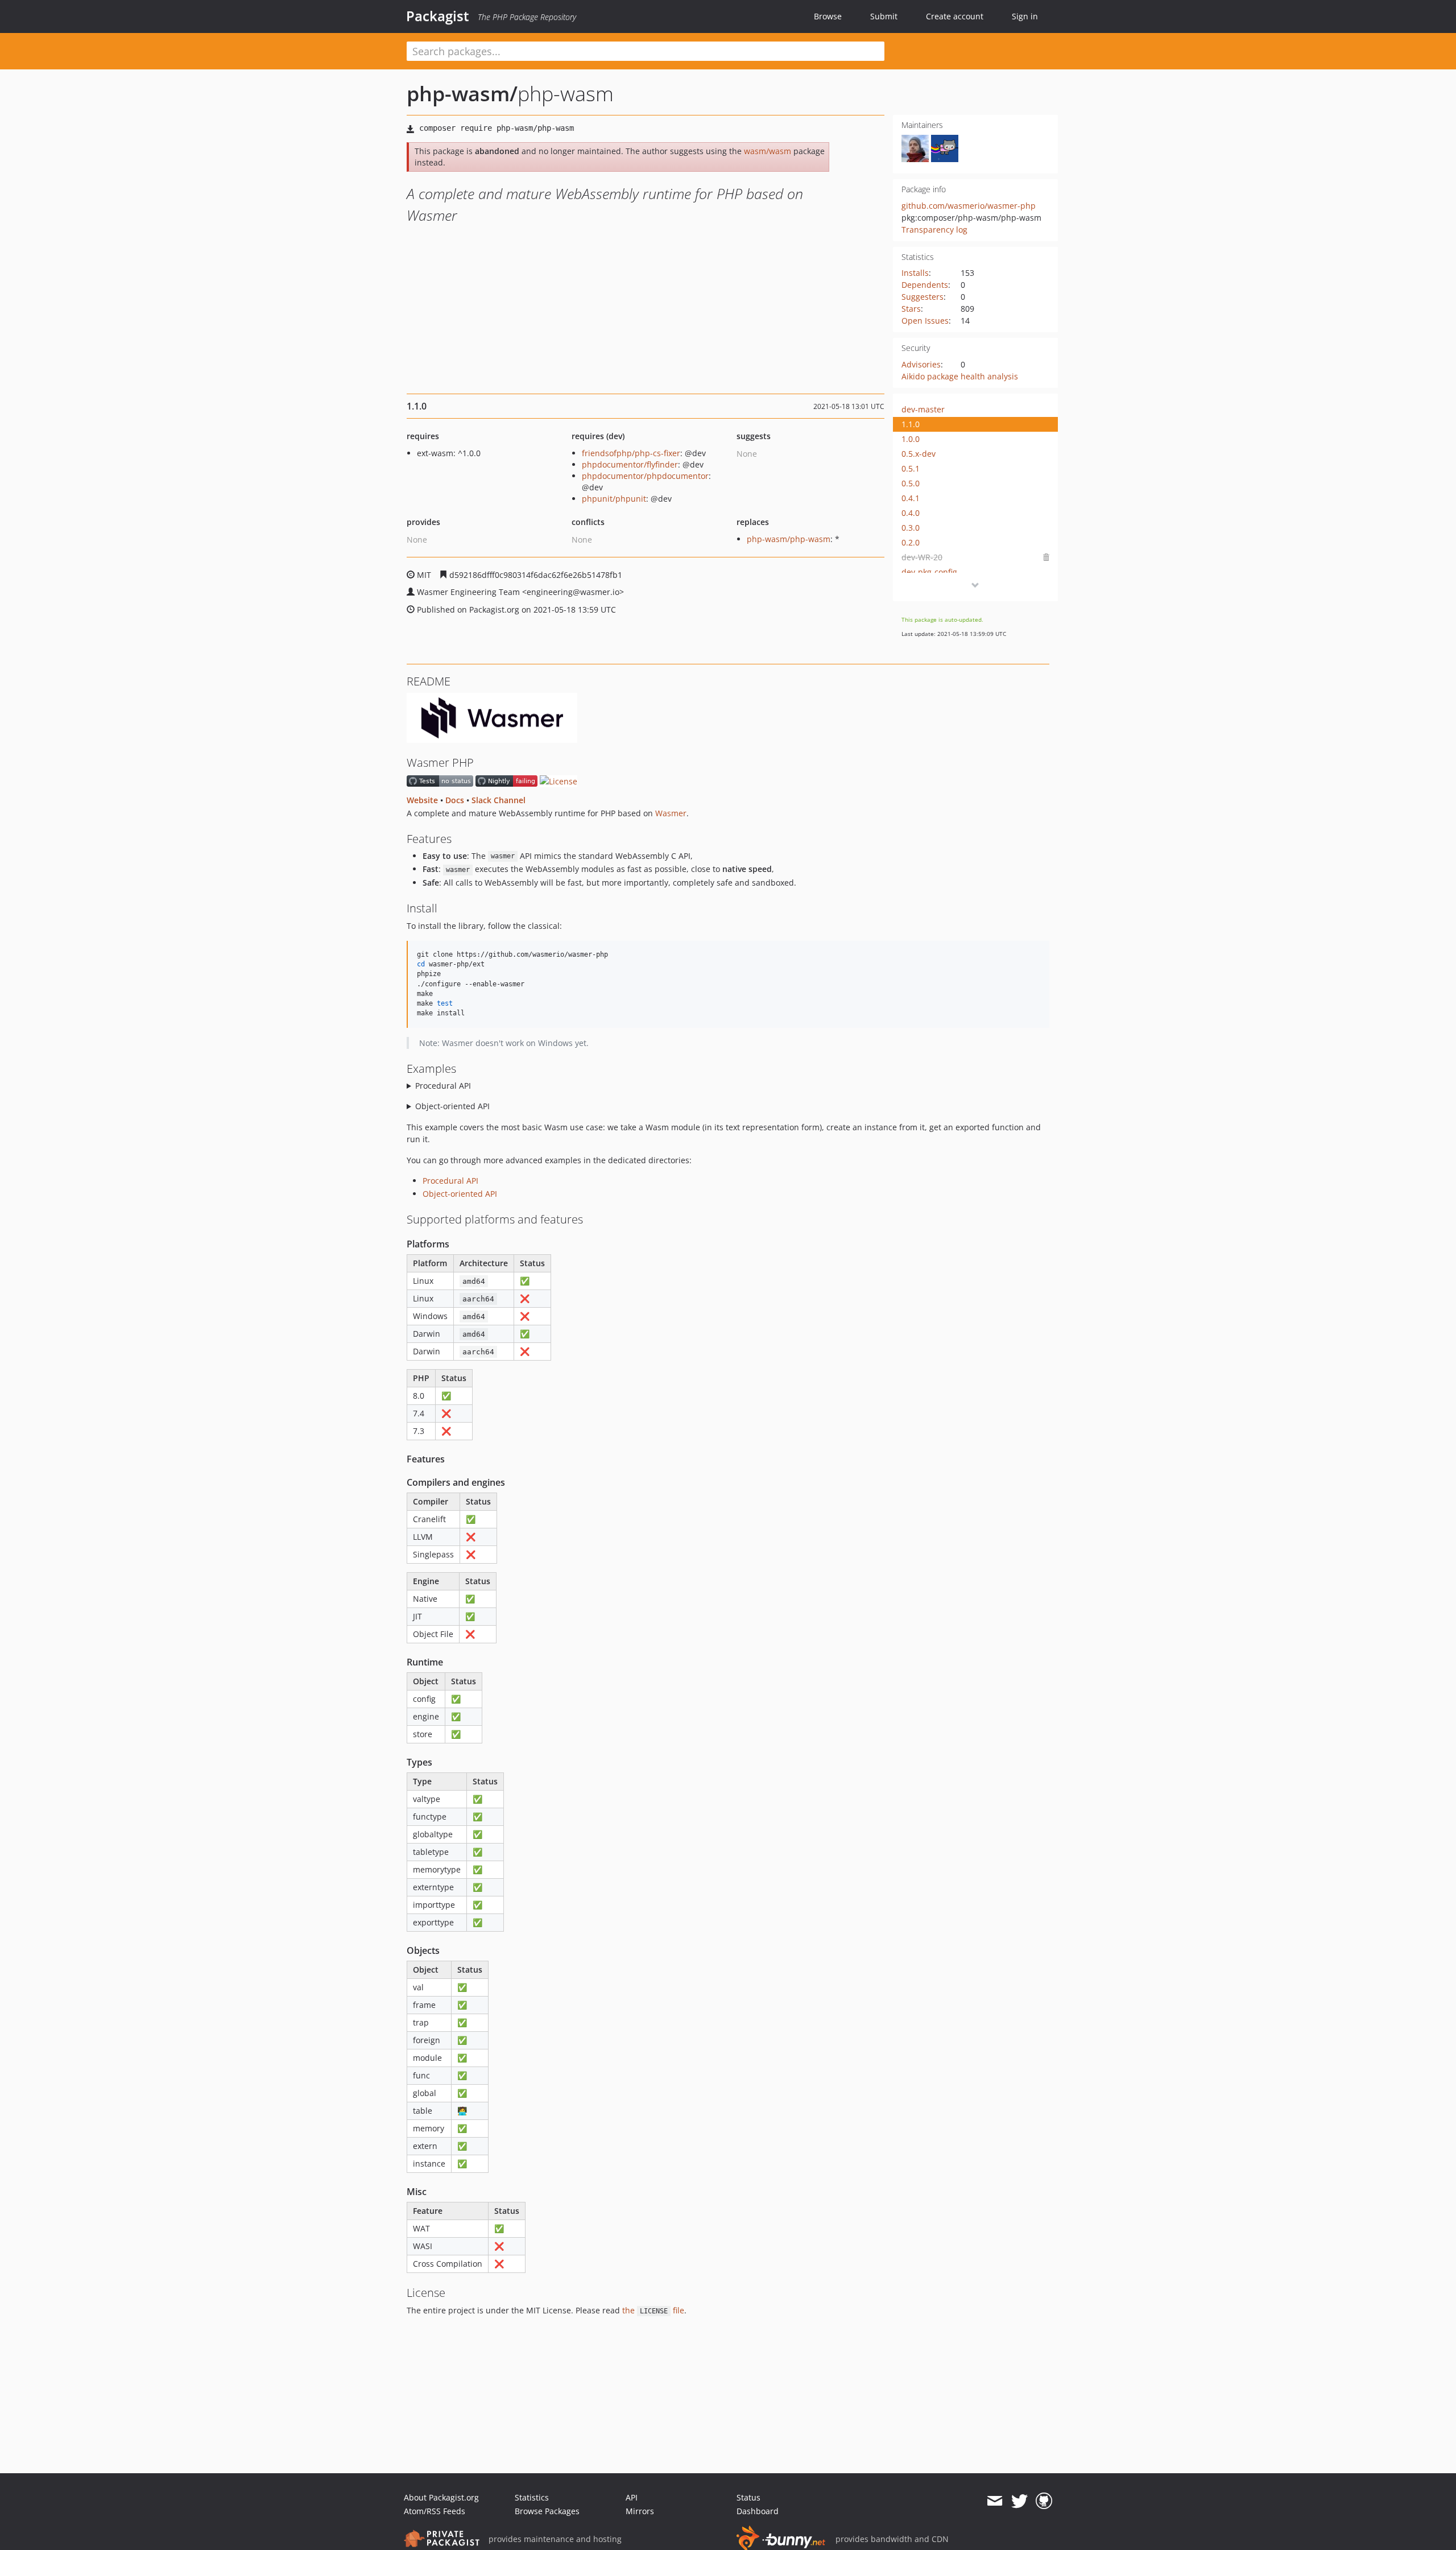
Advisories (921, 364)
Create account (955, 16)
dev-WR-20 (922, 557)
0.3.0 (911, 528)
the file (653, 2310)
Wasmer (671, 813)
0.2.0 (911, 542)
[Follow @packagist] (1019, 2501)
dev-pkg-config (929, 572)
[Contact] (994, 2501)
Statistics (532, 2497)
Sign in (1025, 16)
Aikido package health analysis (960, 376)
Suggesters (923, 297)
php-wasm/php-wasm (789, 539)
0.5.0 (911, 483)
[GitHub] (1044, 2501)
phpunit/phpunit (614, 499)
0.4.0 (911, 513)
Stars (911, 309)
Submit (884, 16)
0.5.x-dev (919, 454)
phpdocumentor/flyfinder (630, 464)
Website (422, 800)
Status (748, 2497)
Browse (828, 16)
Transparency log (934, 230)
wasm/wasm (768, 151)
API (632, 2497)
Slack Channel (499, 800)
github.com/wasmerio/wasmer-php (969, 206)
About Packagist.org (441, 2497)
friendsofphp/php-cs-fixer (631, 453)
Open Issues (925, 321)
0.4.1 (911, 498)
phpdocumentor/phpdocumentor (645, 476)
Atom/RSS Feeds (435, 2511)
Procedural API (443, 1086)
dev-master (923, 409)
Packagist (438, 16)
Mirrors (640, 2511)
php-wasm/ (462, 94)
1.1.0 (911, 424)
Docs (455, 800)
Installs (915, 273)
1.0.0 (911, 439)
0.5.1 (911, 468)
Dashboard (758, 2511)
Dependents (925, 285)
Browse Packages (547, 2511)
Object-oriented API (452, 1106)
